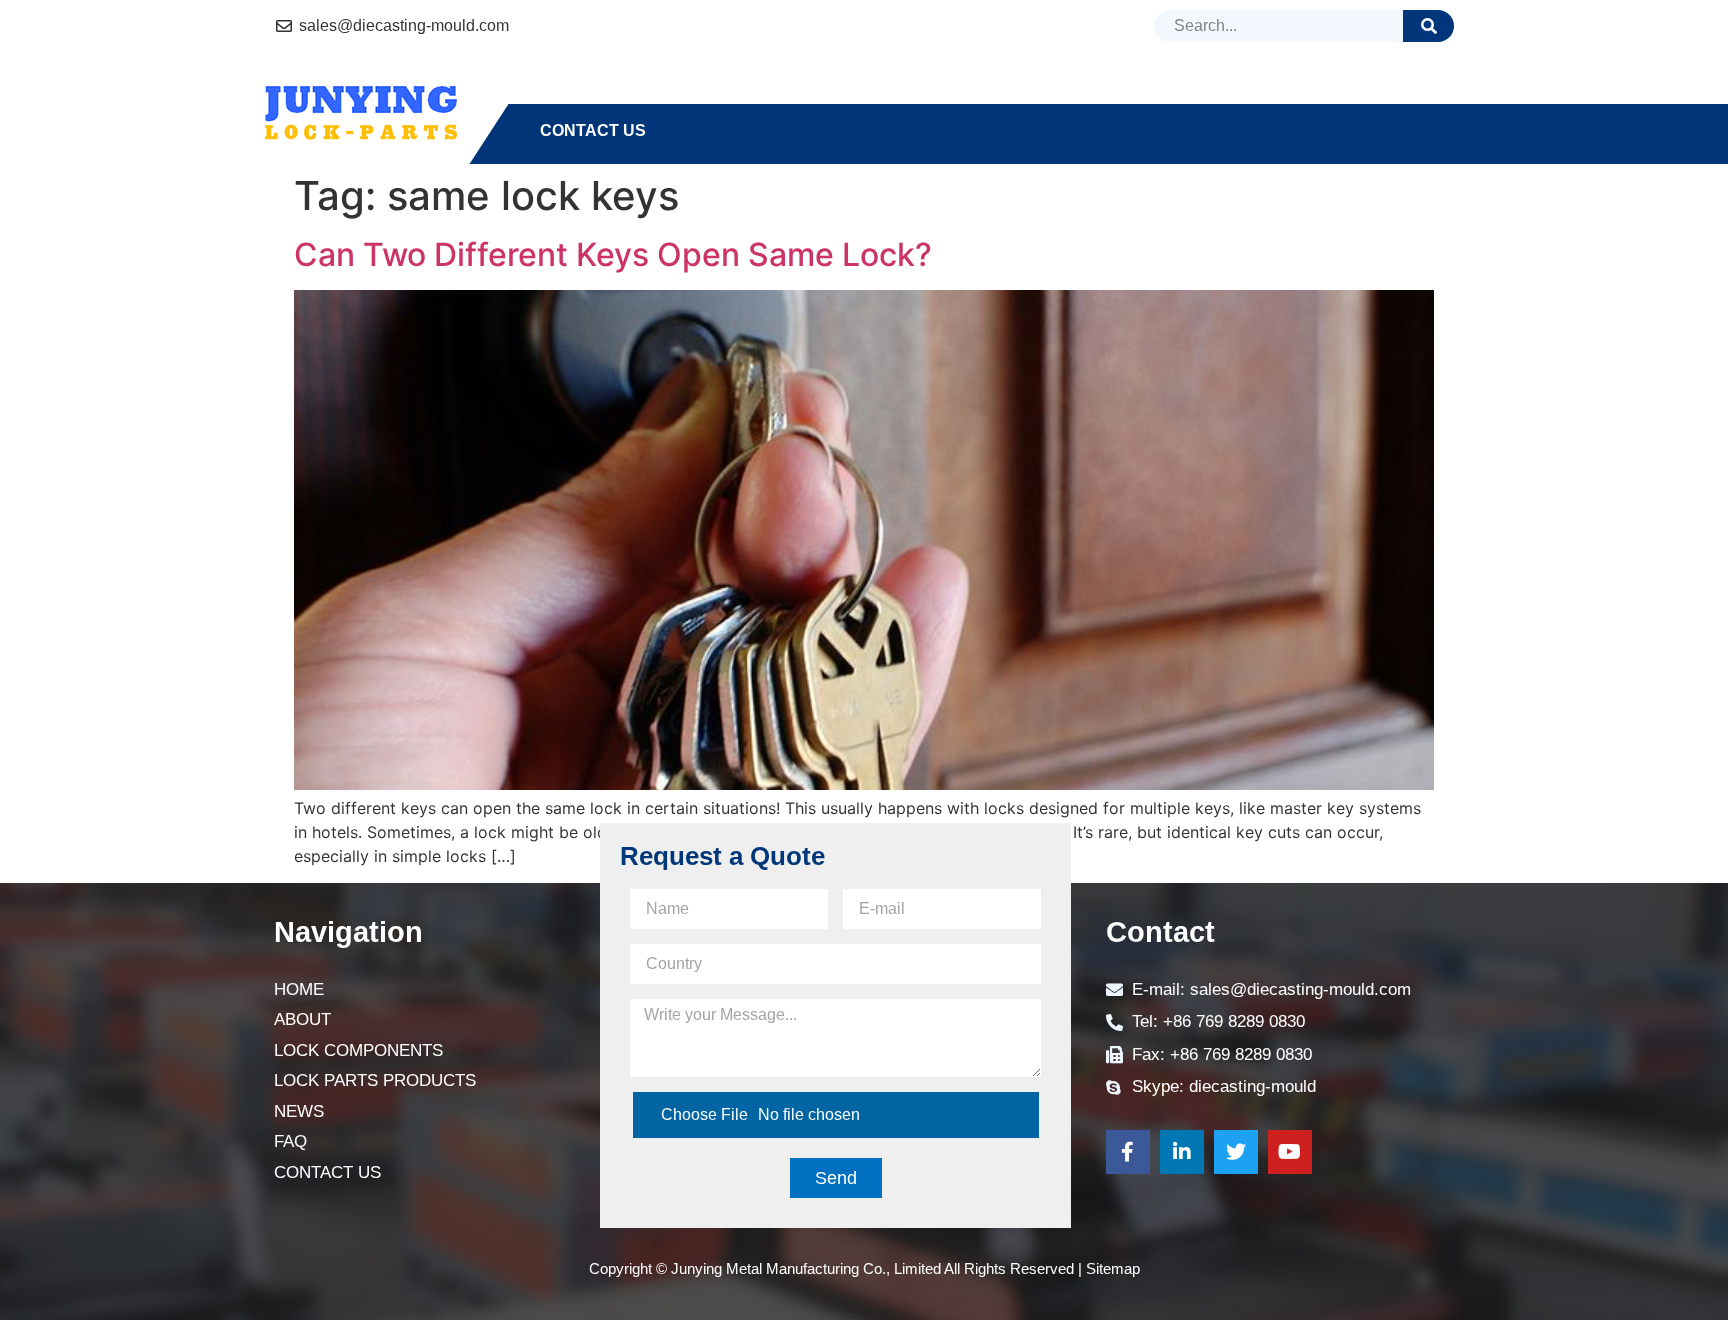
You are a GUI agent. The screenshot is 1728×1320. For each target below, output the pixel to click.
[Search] (1428, 26)
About (657, 94)
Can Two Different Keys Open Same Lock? (613, 254)
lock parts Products (1032, 94)
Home (564, 94)
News (1207, 94)
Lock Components (809, 94)
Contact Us (593, 130)
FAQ (1288, 94)
